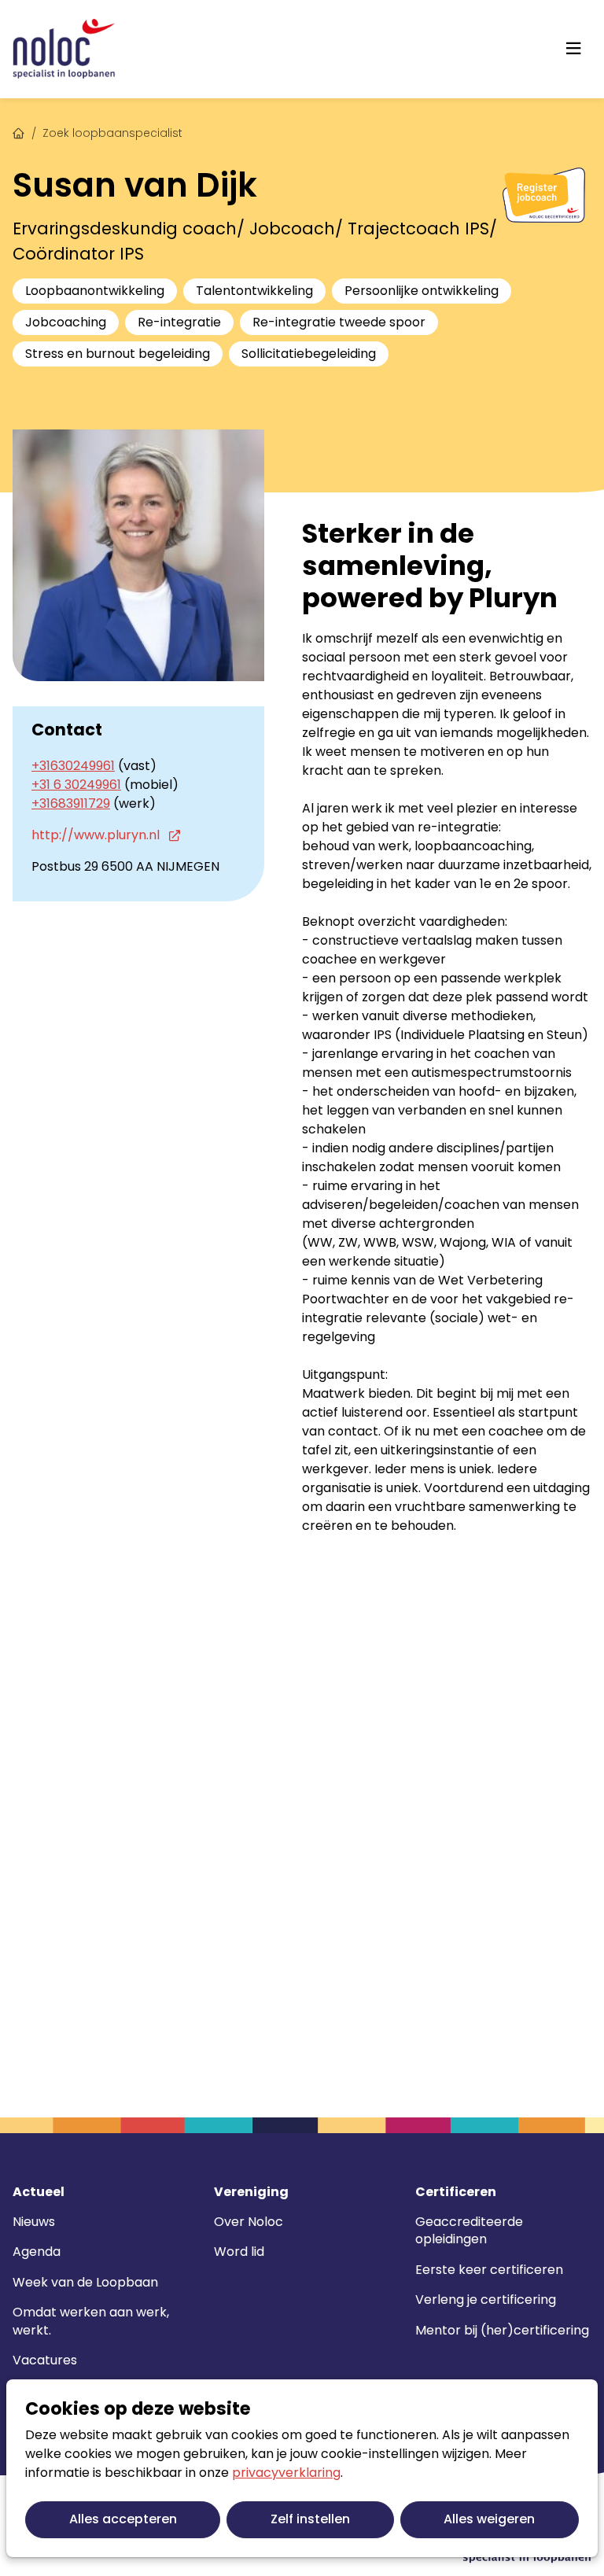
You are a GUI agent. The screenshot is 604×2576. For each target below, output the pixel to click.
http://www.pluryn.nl (97, 835)
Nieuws (34, 2222)
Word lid (239, 2252)
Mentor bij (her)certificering (502, 2330)
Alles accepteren (123, 2519)
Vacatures (45, 2360)
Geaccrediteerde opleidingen (469, 2230)
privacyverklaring (286, 2473)
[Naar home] (64, 49)
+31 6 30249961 (76, 785)
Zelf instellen (310, 2519)
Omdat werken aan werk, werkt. (91, 2321)
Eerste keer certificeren (489, 2270)
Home (19, 131)
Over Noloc (249, 2222)
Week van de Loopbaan (85, 2282)
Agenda (37, 2252)
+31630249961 (73, 766)
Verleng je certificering (486, 2300)
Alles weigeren (489, 2519)
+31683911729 (71, 803)
